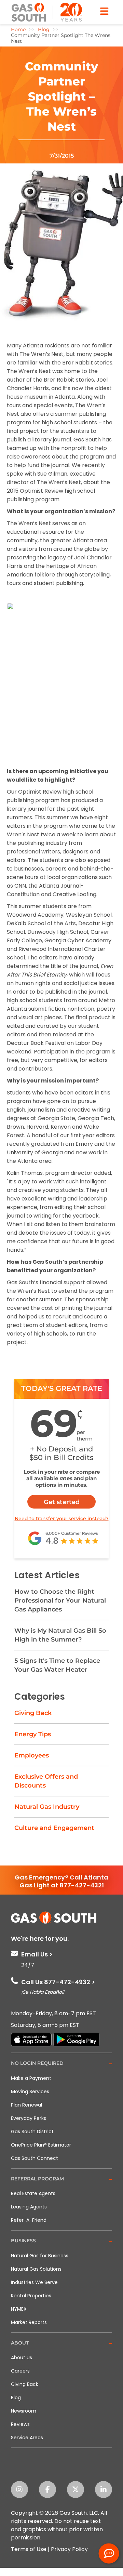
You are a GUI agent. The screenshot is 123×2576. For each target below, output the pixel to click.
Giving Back (33, 1713)
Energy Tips (33, 1734)
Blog (16, 2398)
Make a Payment (31, 2078)
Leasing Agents (29, 2207)
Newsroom (24, 2411)
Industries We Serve (34, 2282)
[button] (61, 2064)
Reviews (20, 2424)
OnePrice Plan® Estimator (41, 2145)
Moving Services (30, 2092)
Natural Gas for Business (40, 2256)
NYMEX (19, 2309)
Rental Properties (31, 2296)
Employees (32, 1755)
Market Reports (29, 2322)
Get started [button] (62, 1502)
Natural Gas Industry (47, 1807)
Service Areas (27, 2438)
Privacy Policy (69, 2549)
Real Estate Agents (33, 2193)
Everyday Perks (29, 2118)
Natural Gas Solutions (36, 2269)
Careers (20, 2371)
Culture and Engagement (54, 1828)
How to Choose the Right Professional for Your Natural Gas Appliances (60, 1601)
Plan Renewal (26, 2105)
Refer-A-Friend (29, 2220)
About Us (22, 2358)
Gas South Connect (35, 2158)
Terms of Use (29, 2549)
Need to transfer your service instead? (62, 1518)
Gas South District (32, 2132)
